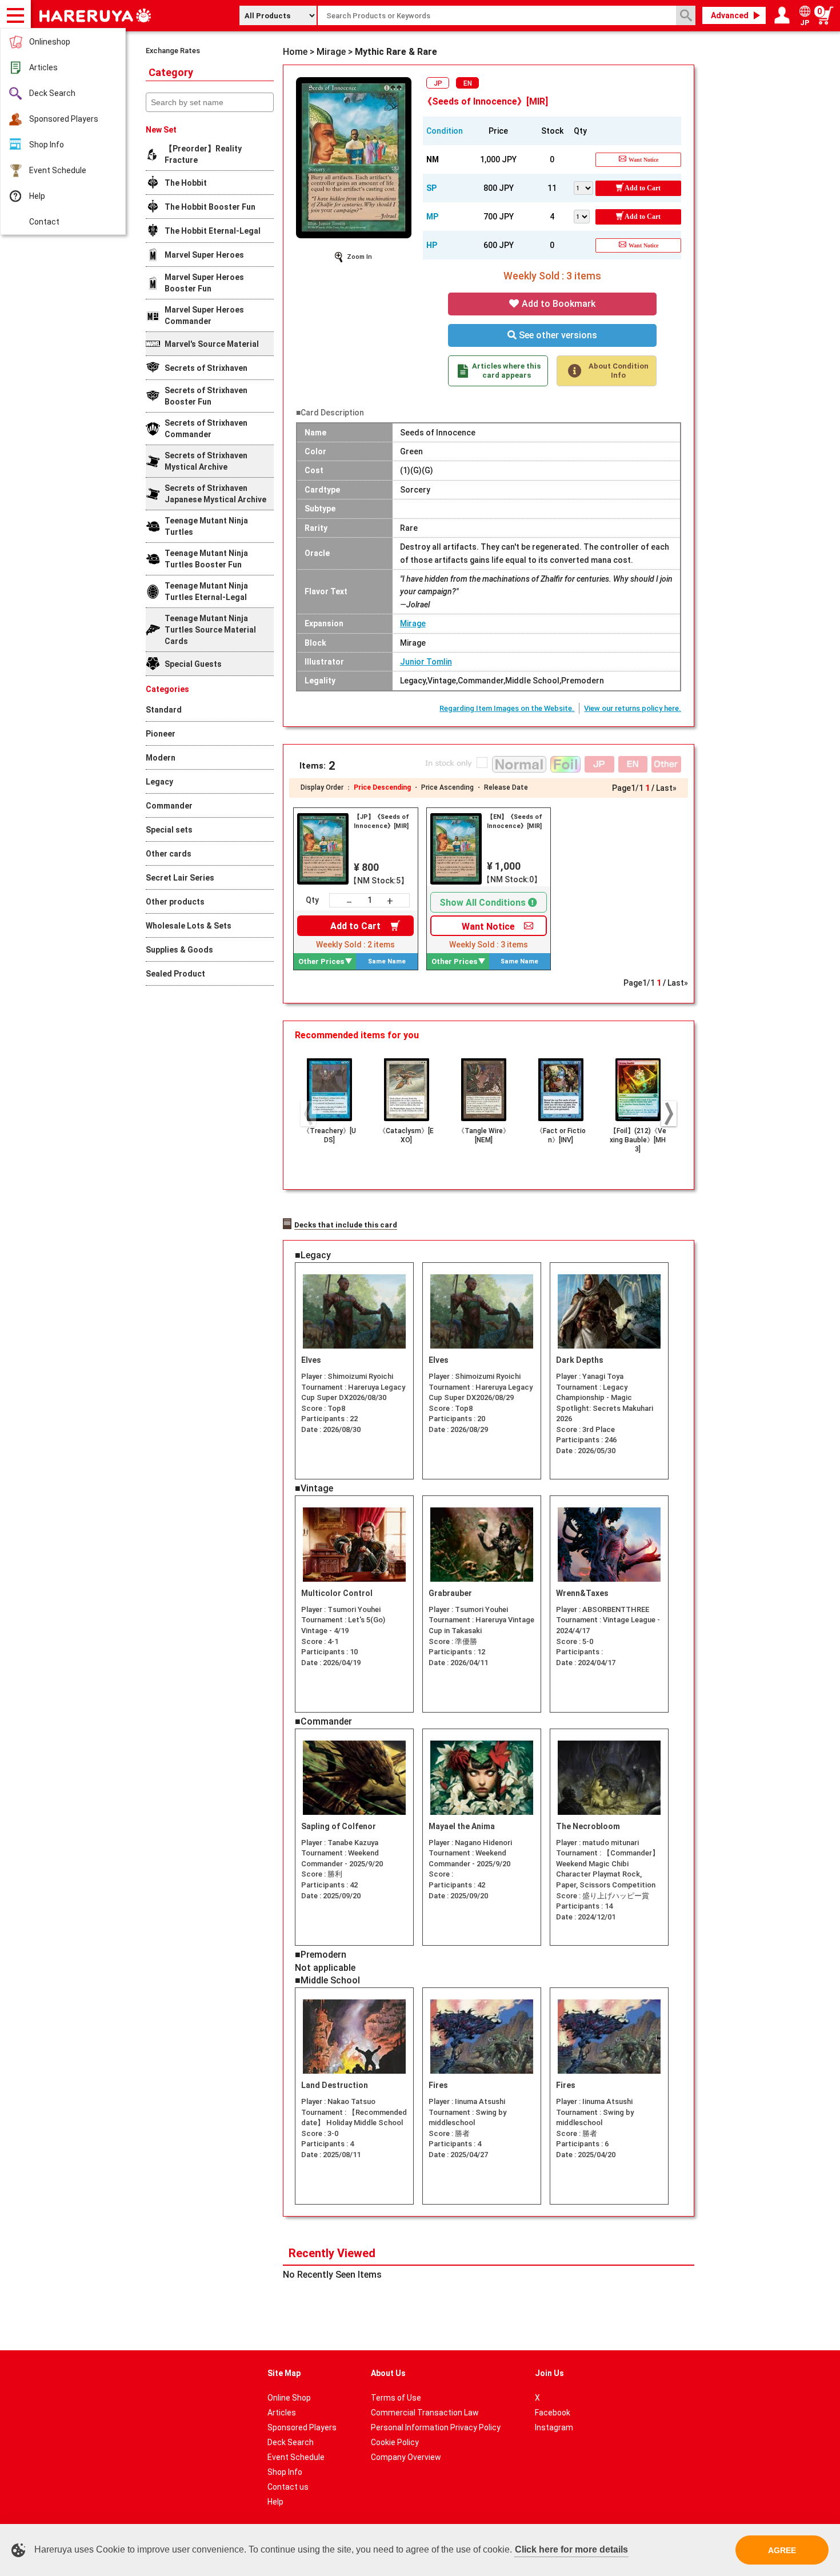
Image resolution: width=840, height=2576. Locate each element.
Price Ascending (447, 787)
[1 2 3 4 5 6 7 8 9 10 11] (585, 187)
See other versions (557, 335)
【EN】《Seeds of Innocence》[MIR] (515, 821)
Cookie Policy (395, 2442)
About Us (388, 2373)
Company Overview (406, 2457)
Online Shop (289, 2398)
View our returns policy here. (633, 708)
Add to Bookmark (557, 304)
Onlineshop (50, 42)
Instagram (554, 2427)
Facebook (553, 2413)
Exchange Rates (173, 51)
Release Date (506, 787)
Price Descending (382, 787)
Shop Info (47, 145)
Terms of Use (396, 2398)
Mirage (413, 623)
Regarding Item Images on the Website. (507, 708)
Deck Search (52, 93)
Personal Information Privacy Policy (436, 2427)
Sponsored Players (64, 119)
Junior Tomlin (426, 662)
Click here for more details (571, 2549)
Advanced (730, 15)
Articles (43, 67)
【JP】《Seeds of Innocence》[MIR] (381, 821)
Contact (44, 222)
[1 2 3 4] (585, 215)
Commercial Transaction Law (425, 2413)
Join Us (549, 2373)
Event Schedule (58, 170)
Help (37, 196)
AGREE (782, 2550)
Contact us (288, 2487)
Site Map (284, 2373)
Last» (666, 788)
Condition (445, 131)
